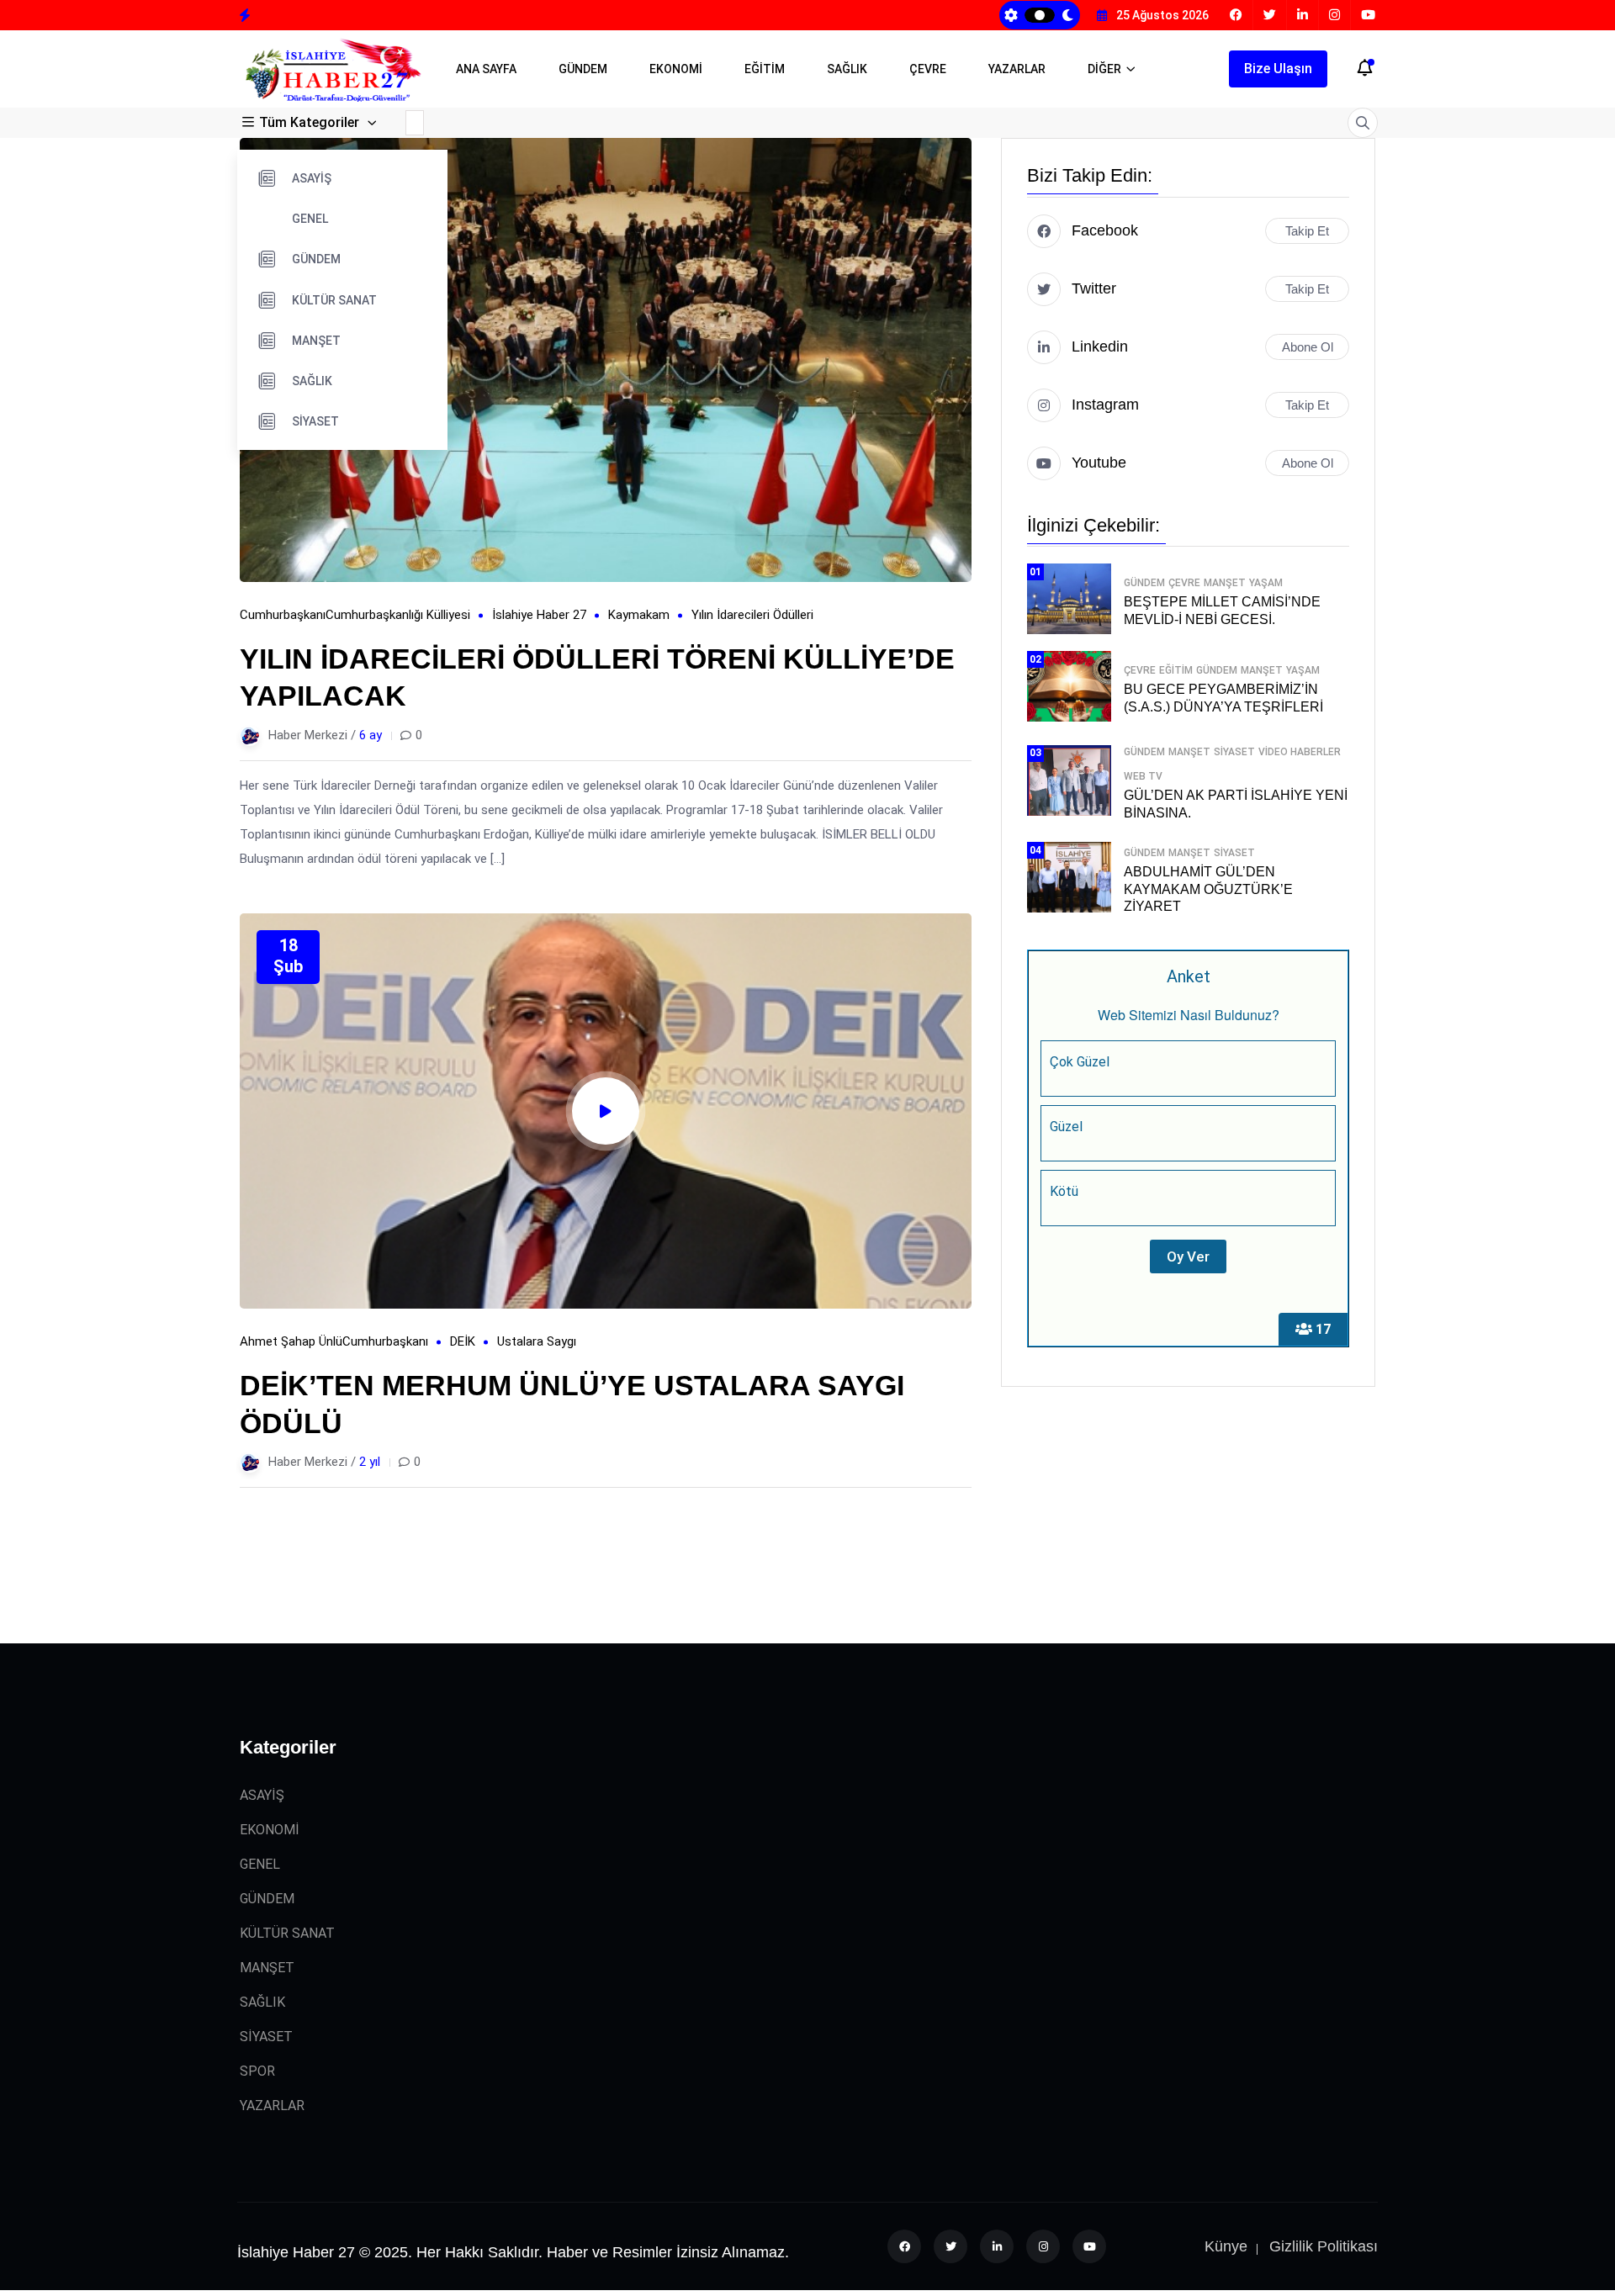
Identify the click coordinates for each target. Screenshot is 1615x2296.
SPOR (257, 2071)
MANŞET (316, 341)
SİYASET (315, 421)
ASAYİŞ (312, 178)
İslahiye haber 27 (539, 615)
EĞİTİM (765, 69)
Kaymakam (639, 615)
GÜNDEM (583, 69)
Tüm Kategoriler (309, 122)
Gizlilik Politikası (1324, 2246)
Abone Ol (1308, 347)
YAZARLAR (1017, 69)
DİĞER (1104, 69)
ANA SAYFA (486, 69)
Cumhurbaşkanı (283, 615)
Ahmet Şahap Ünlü (291, 1341)
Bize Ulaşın (1278, 69)
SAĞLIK (847, 69)
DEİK (463, 1341)
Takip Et (1307, 231)
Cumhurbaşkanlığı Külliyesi (398, 615)
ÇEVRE (928, 69)
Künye (1226, 2246)
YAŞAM (1266, 583)
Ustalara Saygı (537, 1341)
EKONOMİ (676, 69)
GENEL (310, 219)
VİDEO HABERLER (1300, 752)
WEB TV (1143, 776)
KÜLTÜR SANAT (334, 300)
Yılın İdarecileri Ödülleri (752, 615)
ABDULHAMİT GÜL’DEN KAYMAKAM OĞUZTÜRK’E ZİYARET (1208, 889)
